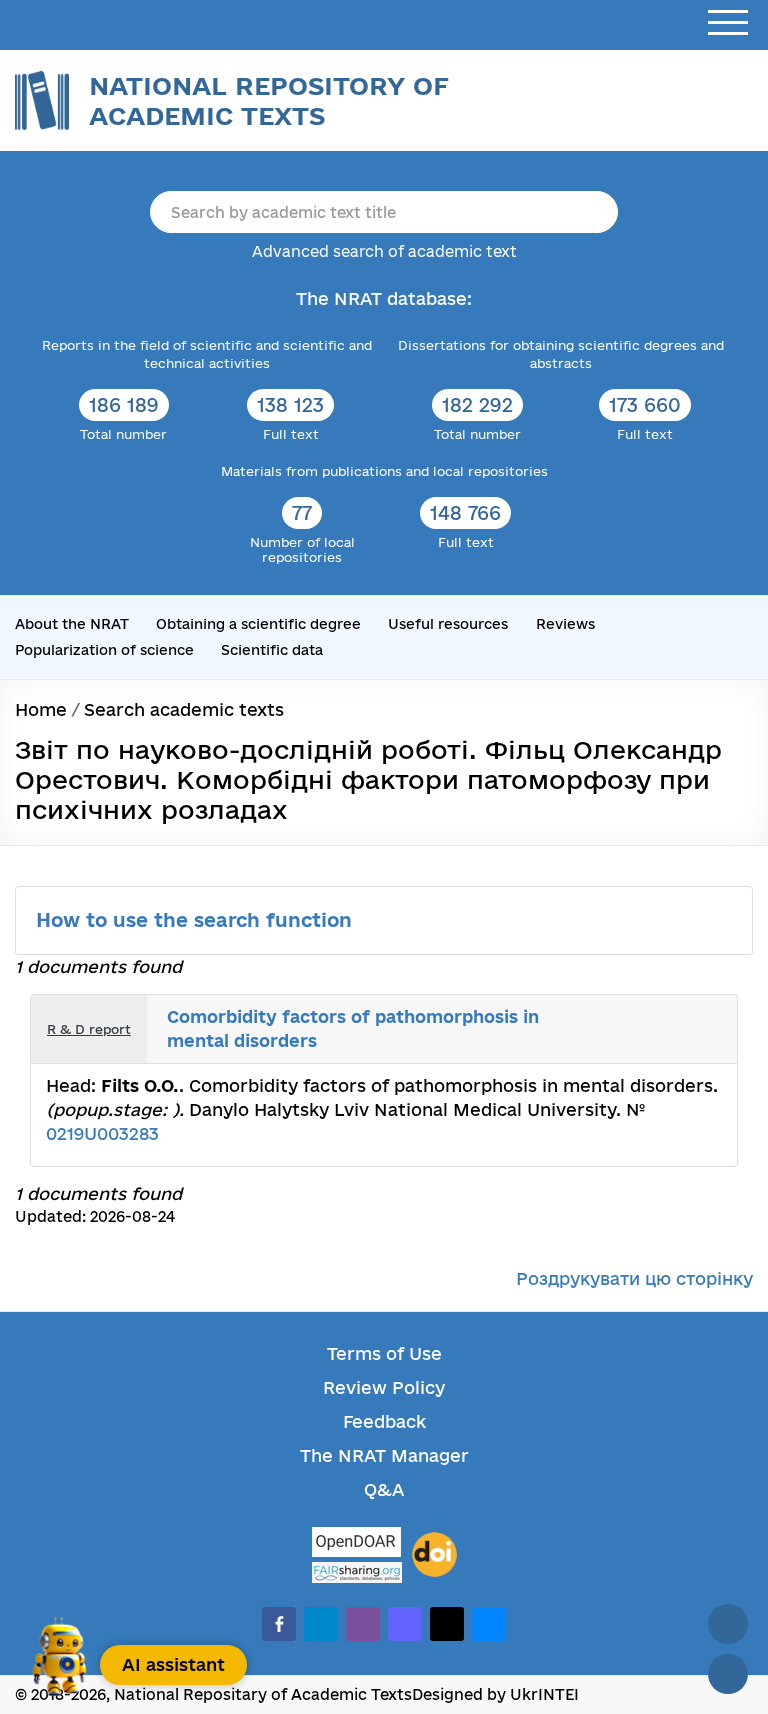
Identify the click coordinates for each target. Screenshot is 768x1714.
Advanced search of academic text (384, 251)
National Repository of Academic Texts (269, 100)
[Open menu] (728, 23)
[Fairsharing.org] (357, 1572)
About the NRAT (72, 624)
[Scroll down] (728, 1674)
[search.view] (640, 1015)
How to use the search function (197, 920)
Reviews (565, 624)
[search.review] (706, 1015)
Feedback (384, 1421)
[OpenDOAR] (357, 1544)
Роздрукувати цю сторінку (634, 1278)
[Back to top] (728, 1624)
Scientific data (272, 650)
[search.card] (662, 1015)
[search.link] (684, 1015)
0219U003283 (102, 1133)
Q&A (384, 1489)
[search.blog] (706, 1044)
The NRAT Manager (384, 1455)
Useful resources (448, 624)
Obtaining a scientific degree (258, 624)
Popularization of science (104, 650)
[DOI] (434, 1555)
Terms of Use (384, 1353)
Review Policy (384, 1387)
